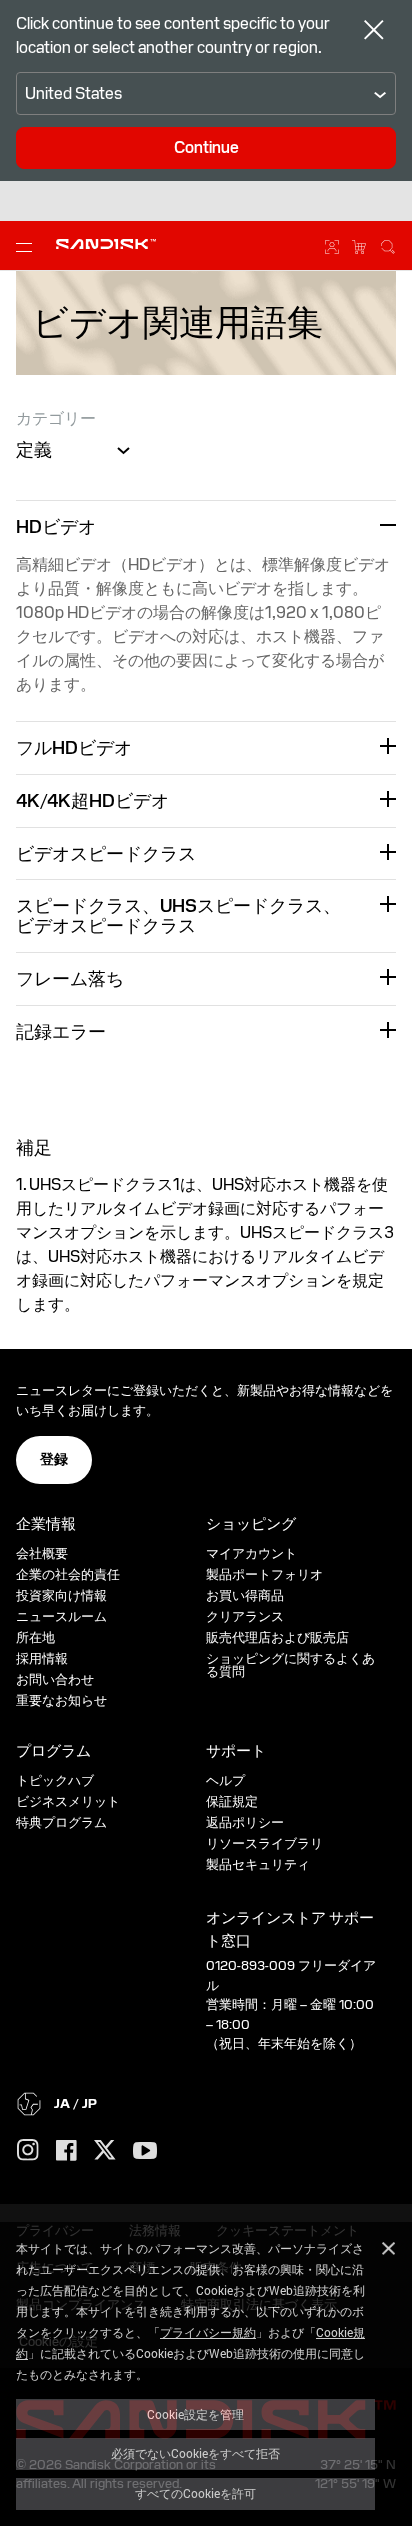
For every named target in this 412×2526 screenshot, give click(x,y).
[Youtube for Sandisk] (145, 2151)
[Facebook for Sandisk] (66, 2151)
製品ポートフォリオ (264, 1574)
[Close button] (374, 32)
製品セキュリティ (258, 1864)
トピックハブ (55, 1780)
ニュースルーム (61, 1616)
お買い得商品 (245, 1595)
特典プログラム (61, 1822)
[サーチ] (388, 244)
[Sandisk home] (106, 244)
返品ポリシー (245, 1822)
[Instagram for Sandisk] (28, 2151)
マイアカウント (251, 1553)
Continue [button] (206, 147)
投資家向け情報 (61, 1595)
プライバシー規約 (208, 2332)
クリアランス (245, 1616)
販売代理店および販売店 (277, 1637)
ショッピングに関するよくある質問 (290, 1665)
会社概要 (42, 1553)
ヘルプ (225, 1780)
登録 (54, 1459)
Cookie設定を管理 (195, 2414)
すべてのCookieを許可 (195, 2493)
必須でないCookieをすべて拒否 (195, 2453)
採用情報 (42, 1658)
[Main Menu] (28, 246)
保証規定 (232, 1801)
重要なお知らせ (61, 1700)
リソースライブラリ (264, 1843)
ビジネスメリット (68, 1801)
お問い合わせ (55, 1679)
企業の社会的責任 (68, 1574)
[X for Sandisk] (105, 2151)
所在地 (35, 1637)
